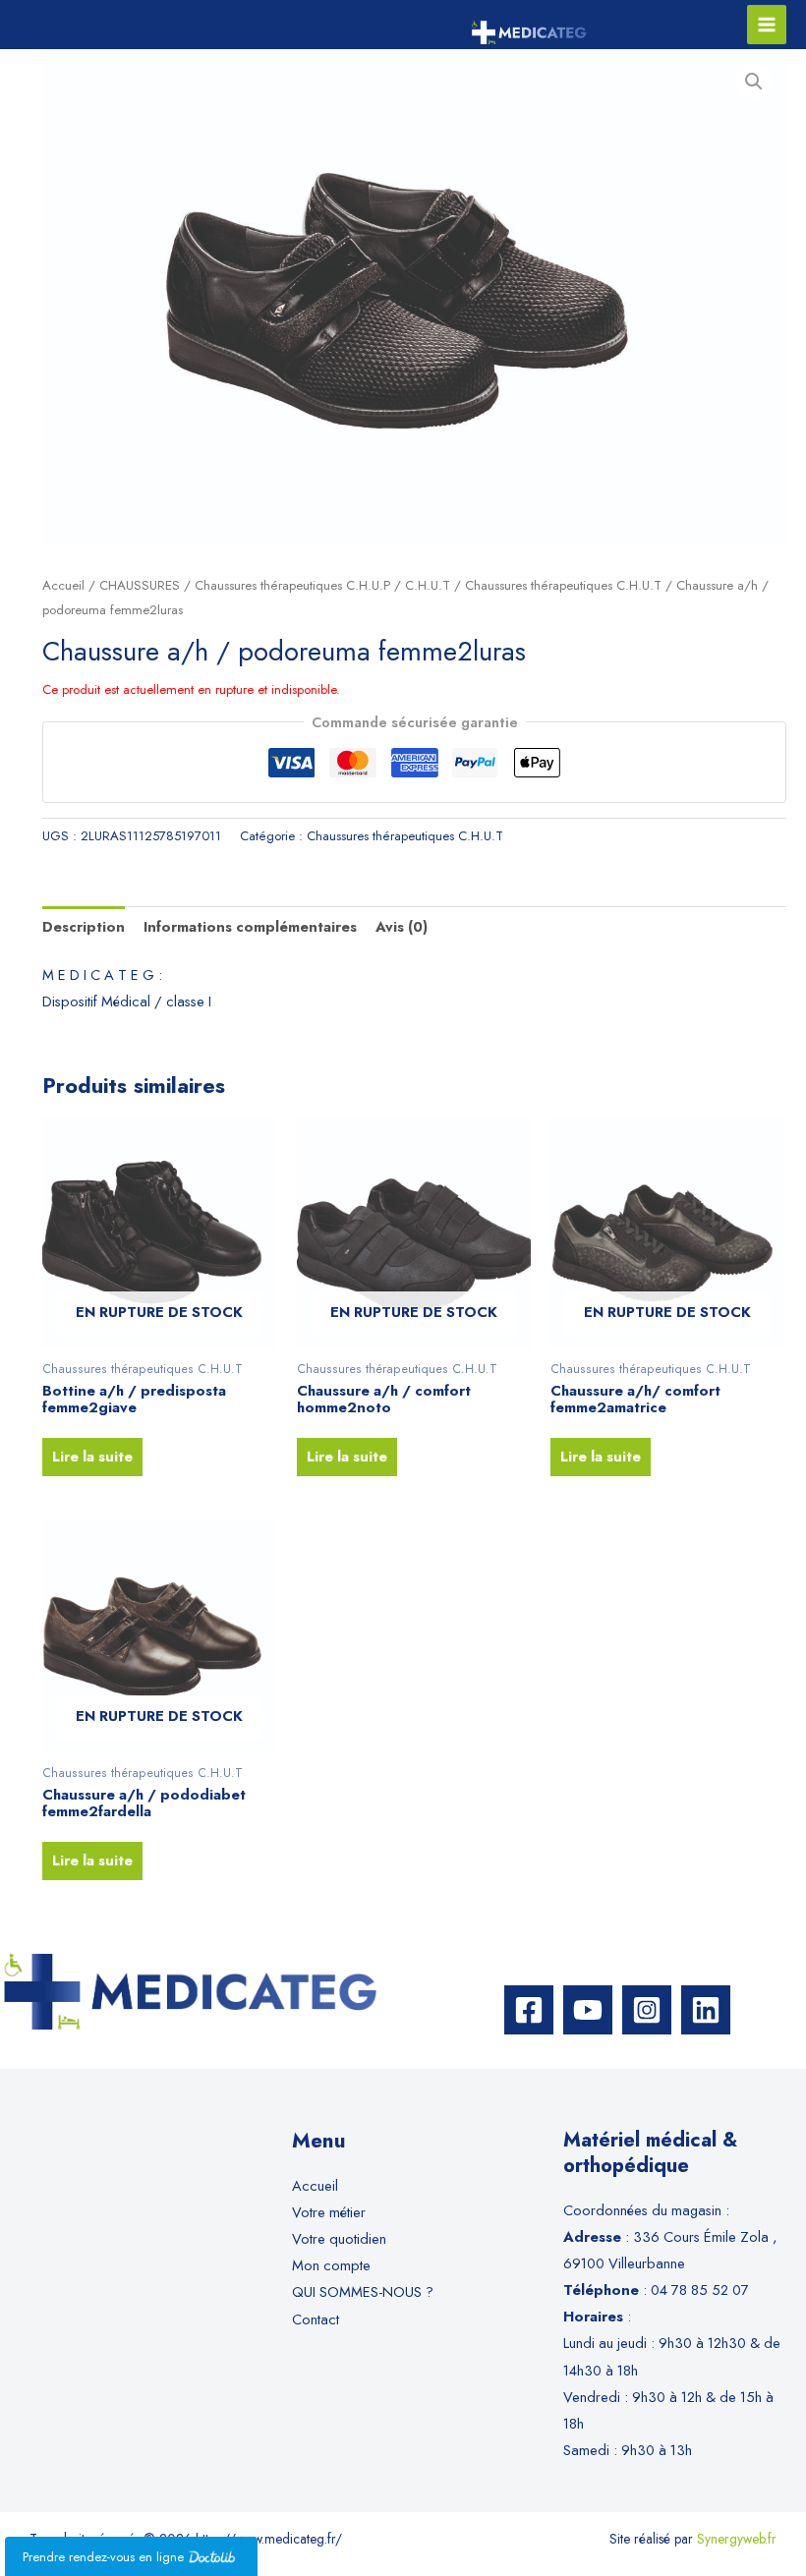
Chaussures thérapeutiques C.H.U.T (563, 585)
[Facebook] (529, 2010)
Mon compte (331, 2265)
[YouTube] (588, 2010)
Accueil (63, 585)
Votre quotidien (339, 2238)
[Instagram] (647, 2010)
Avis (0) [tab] (402, 926)
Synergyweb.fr (737, 2539)
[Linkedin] (706, 2010)
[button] (754, 82)
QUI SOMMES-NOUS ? (363, 2291)
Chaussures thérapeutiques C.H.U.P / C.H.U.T (322, 585)
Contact (316, 2319)
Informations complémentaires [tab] (250, 926)
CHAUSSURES (140, 585)
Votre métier (329, 2212)
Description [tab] (84, 926)
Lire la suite (92, 1456)
